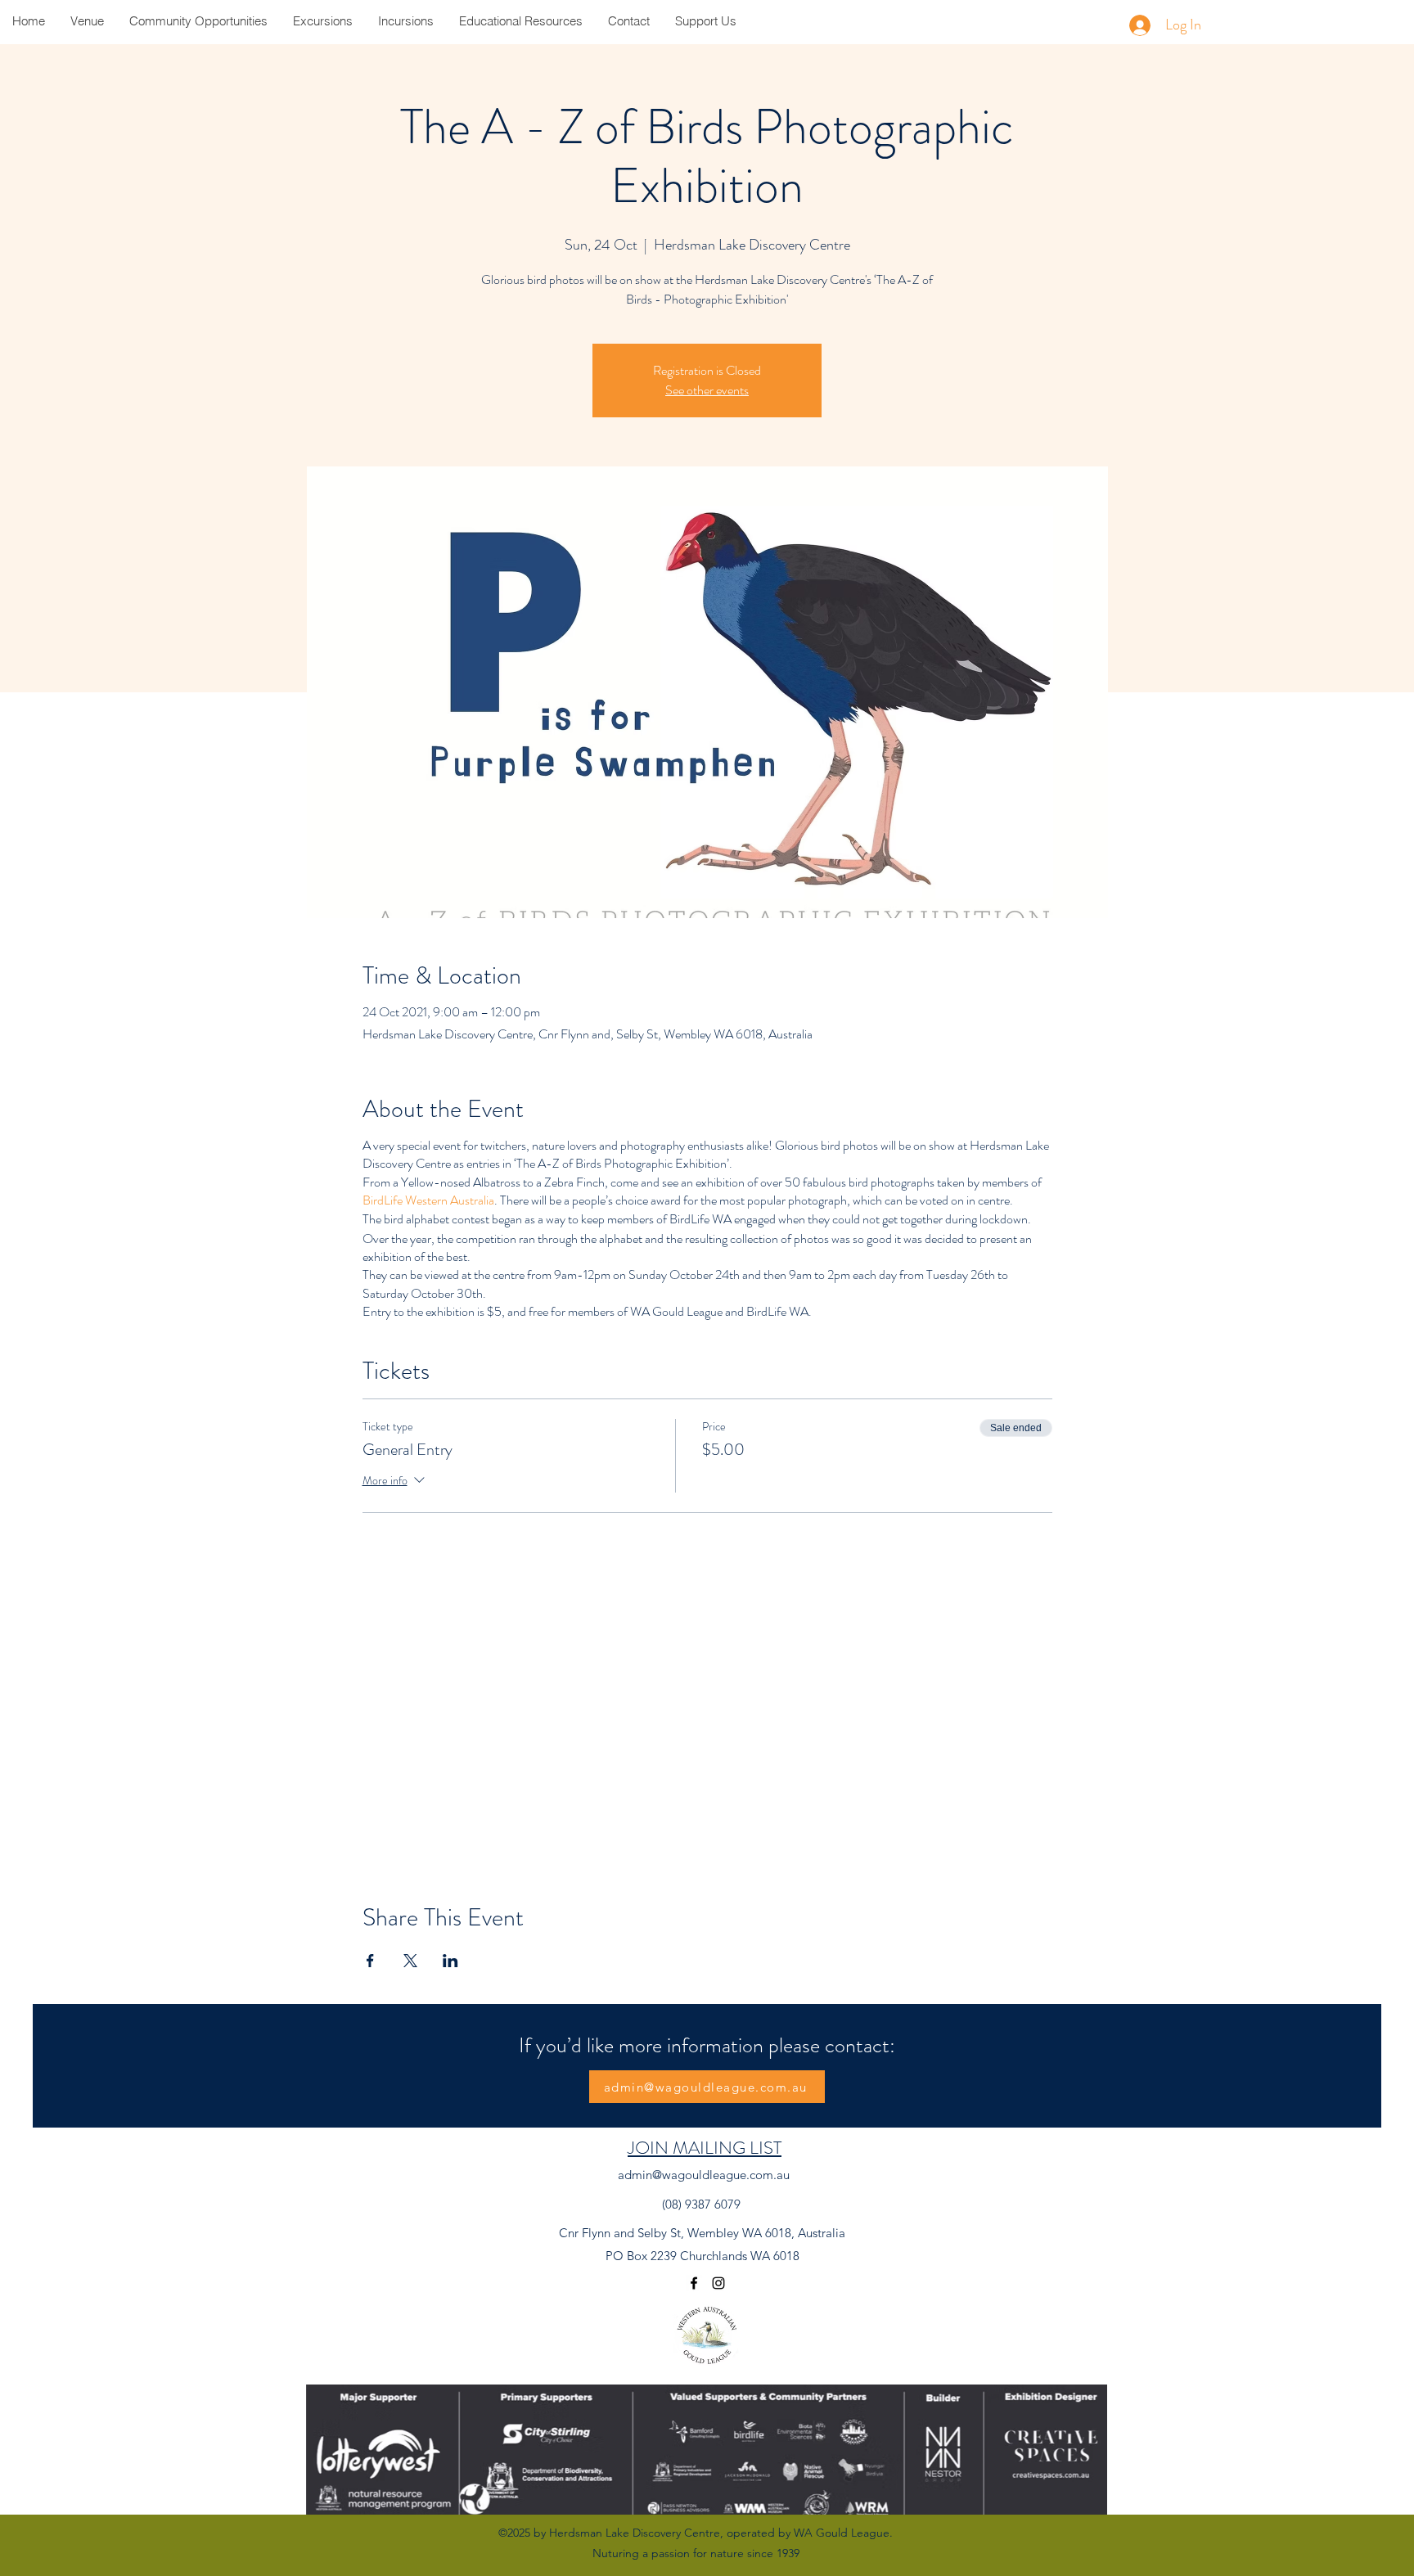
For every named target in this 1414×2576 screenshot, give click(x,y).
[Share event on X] (410, 1961)
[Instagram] (718, 2283)
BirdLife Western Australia (428, 1200)
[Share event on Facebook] (370, 1961)
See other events (707, 390)
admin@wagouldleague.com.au (704, 2175)
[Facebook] (694, 2283)
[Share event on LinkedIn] (450, 1961)
